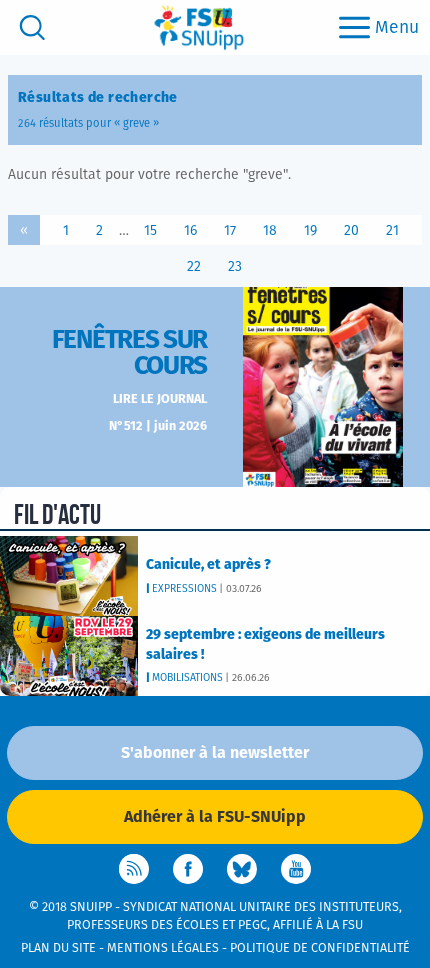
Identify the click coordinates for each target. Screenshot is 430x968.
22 (194, 267)
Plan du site (58, 948)
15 (150, 231)
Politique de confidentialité (320, 948)
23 (235, 267)
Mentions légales (163, 948)
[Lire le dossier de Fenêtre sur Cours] (323, 387)
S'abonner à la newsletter (215, 753)
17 (230, 231)
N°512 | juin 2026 (158, 426)
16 (190, 231)
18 (270, 231)
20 (351, 231)
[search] (32, 27)
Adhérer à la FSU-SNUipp (215, 817)
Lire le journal (160, 399)
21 (392, 231)
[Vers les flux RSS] (134, 869)
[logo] (199, 27)
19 (310, 231)
